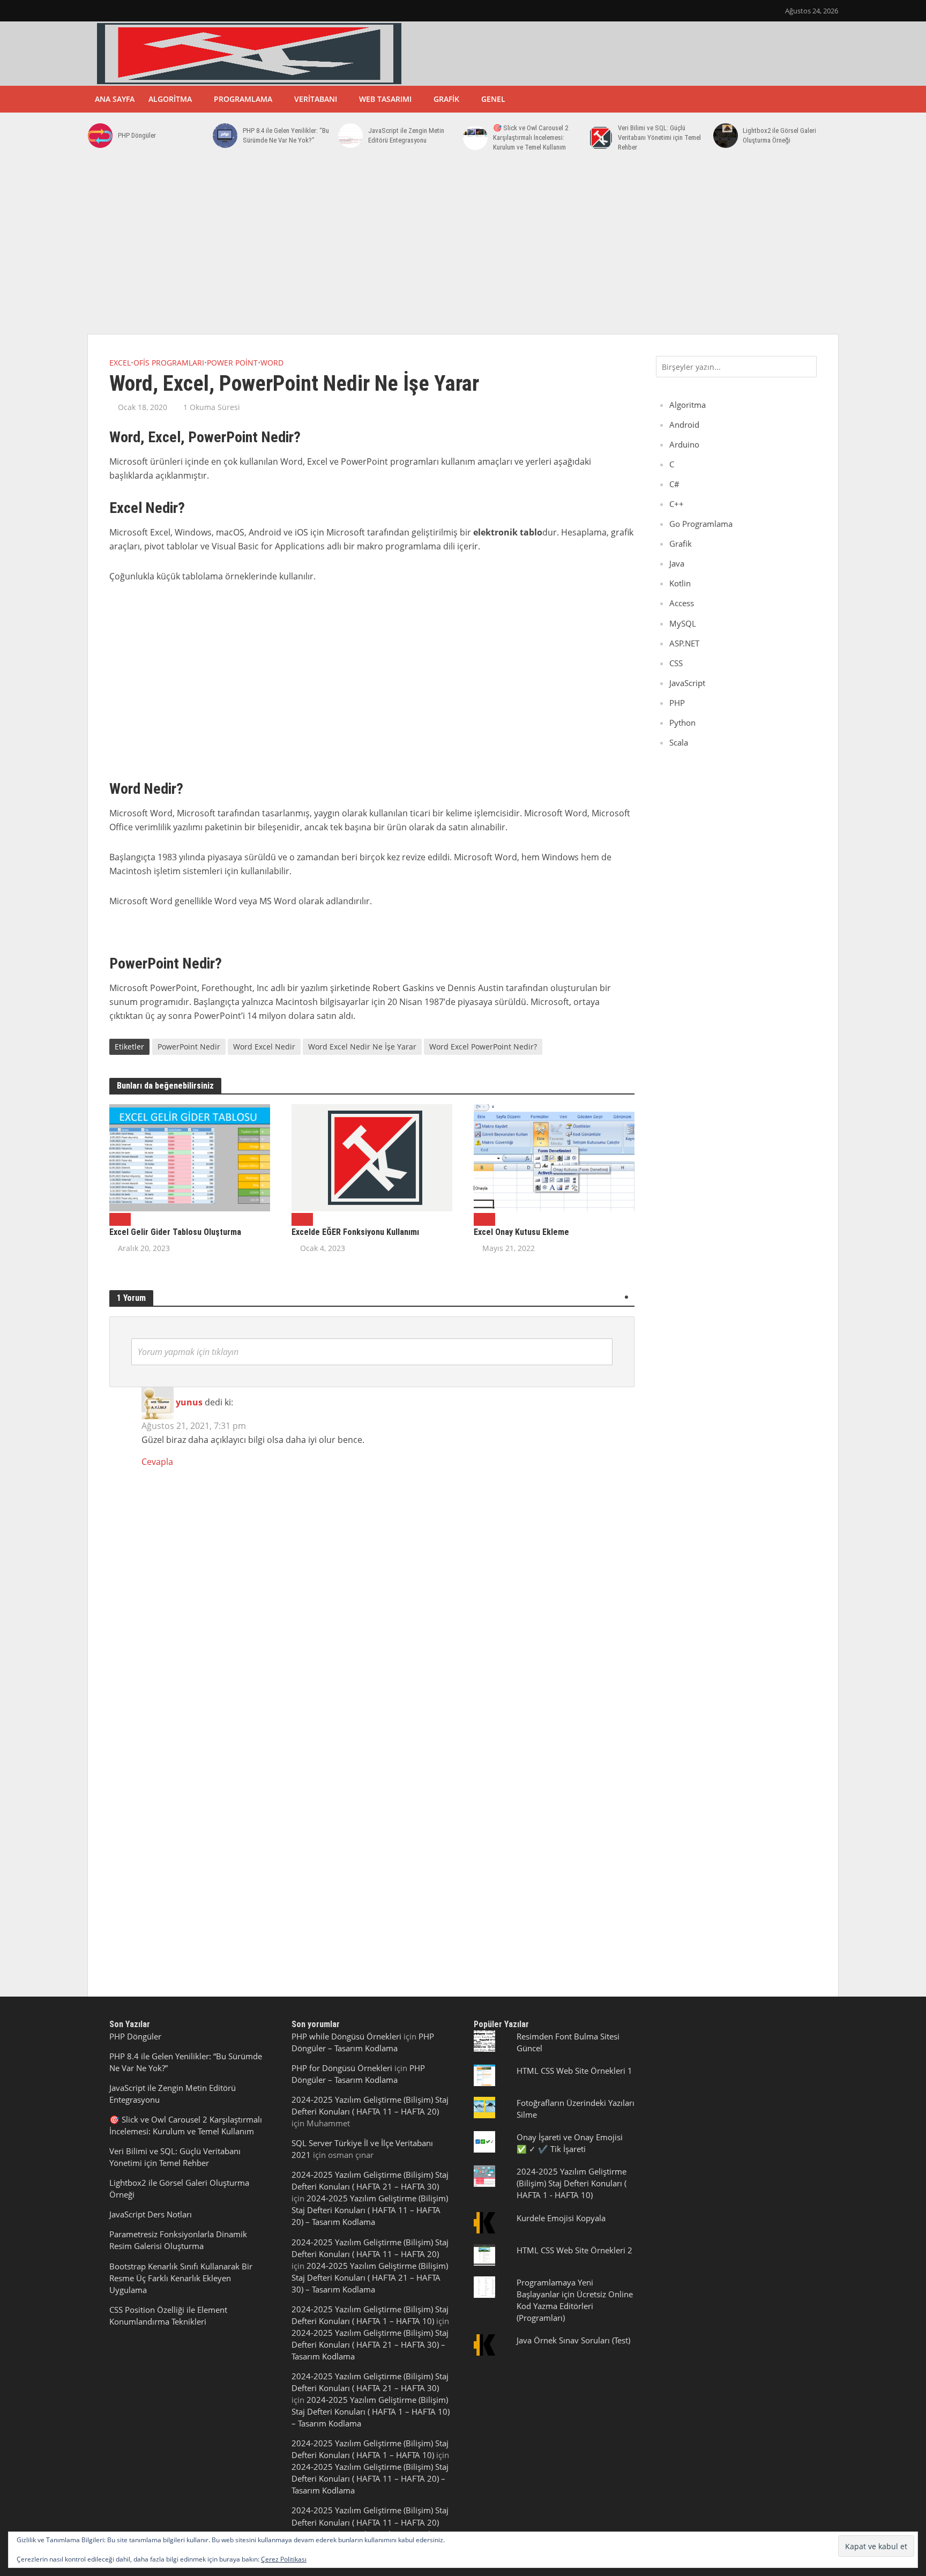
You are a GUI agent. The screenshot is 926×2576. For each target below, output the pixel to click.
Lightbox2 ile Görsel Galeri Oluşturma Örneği (779, 135)
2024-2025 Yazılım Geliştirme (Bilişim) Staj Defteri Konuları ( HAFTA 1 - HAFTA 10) (572, 2183)
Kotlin (680, 583)
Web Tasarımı (385, 99)
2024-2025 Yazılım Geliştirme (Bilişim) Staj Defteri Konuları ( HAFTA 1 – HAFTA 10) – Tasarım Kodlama (371, 2411)
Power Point (232, 363)
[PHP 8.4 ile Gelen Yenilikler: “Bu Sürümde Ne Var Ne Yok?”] (225, 136)
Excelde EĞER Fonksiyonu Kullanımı (355, 1232)
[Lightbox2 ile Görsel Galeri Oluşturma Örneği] (726, 136)
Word (272, 363)
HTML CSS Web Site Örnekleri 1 (574, 2071)
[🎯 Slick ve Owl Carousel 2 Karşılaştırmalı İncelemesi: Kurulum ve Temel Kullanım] (475, 138)
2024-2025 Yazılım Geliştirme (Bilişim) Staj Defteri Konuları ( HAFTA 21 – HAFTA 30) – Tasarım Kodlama (370, 2277)
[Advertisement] (463, 249)
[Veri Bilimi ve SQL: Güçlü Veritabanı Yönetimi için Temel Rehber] (600, 138)
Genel (493, 99)
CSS (676, 663)
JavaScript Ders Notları (151, 2214)
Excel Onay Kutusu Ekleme (521, 1232)
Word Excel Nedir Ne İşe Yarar (362, 1047)
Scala (679, 742)
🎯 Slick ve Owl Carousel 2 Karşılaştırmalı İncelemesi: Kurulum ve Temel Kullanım (531, 137)
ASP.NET (684, 643)
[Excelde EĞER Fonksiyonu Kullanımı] (372, 1157)
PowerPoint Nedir (189, 1047)
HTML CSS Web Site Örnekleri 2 (574, 2250)
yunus (189, 1403)
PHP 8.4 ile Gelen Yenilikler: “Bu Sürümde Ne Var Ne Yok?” (286, 135)
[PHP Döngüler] (100, 136)
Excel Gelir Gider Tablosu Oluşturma (175, 1232)
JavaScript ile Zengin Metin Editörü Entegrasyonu (406, 135)
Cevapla (157, 1462)
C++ (677, 504)
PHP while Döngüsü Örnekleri (346, 2036)
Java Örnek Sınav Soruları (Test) (573, 2340)
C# (674, 484)
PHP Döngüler (137, 135)
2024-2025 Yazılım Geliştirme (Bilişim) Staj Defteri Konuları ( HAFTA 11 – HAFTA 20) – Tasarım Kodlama (370, 2210)
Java (677, 563)
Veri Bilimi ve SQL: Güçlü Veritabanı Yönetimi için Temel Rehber (659, 137)
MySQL (683, 623)
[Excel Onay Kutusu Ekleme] (554, 1157)
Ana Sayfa (115, 99)
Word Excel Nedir (264, 1047)
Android (684, 425)
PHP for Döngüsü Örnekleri (342, 2068)
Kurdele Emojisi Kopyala (561, 2218)
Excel (120, 363)
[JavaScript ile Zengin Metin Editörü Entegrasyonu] (350, 136)
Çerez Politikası (284, 2559)
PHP (677, 703)
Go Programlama (701, 524)
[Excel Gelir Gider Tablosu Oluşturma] (190, 1157)
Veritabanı (316, 99)
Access (682, 603)
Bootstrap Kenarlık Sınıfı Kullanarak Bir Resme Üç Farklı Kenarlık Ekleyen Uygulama (181, 2278)
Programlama (243, 99)
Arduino (684, 444)
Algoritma (170, 99)
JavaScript (687, 683)
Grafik (446, 99)
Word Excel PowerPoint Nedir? (483, 1047)
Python (682, 723)
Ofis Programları (169, 363)
